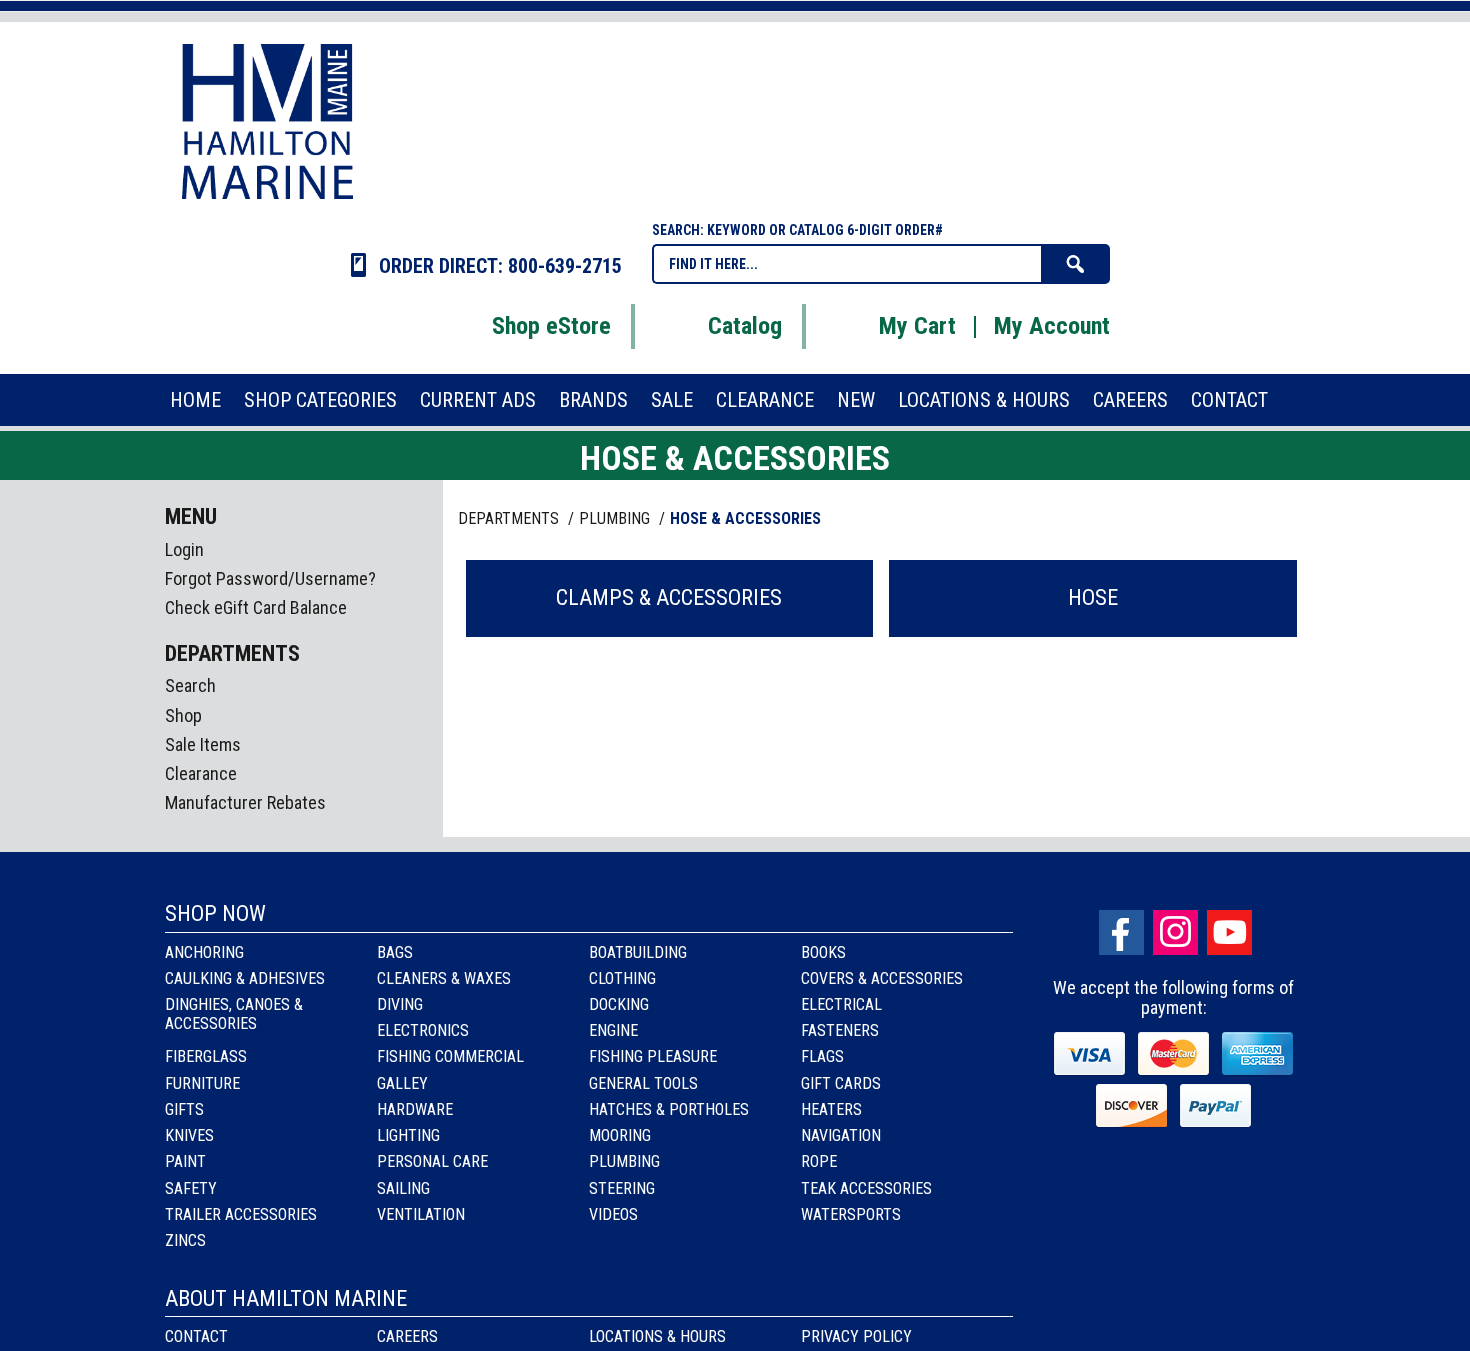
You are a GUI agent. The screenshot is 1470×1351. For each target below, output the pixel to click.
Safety (191, 1188)
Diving (400, 1004)
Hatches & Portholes (669, 1109)
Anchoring (204, 952)
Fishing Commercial (450, 1056)
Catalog (745, 326)
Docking (619, 1004)
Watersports (851, 1214)
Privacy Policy (856, 1336)
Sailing (403, 1188)
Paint (185, 1161)
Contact (196, 1336)
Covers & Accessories (882, 978)
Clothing (622, 978)
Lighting (408, 1135)
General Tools (643, 1083)
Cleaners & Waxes (444, 978)
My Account (1052, 326)
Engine (613, 1030)
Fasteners (840, 1030)
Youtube (1229, 932)
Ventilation (421, 1214)
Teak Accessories (866, 1188)
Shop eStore (551, 326)
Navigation (841, 1135)
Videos (613, 1214)
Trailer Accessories (241, 1214)
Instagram (1175, 932)
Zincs (185, 1240)
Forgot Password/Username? (270, 578)
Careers (407, 1336)
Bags (395, 952)
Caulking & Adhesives (245, 978)
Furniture (202, 1083)
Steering (622, 1188)
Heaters (831, 1109)
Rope (819, 1161)
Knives (189, 1135)
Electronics (423, 1030)
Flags (822, 1056)
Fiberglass (206, 1056)
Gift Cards (841, 1083)
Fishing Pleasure (653, 1056)
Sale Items (203, 744)
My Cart (917, 326)
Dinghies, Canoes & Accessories (234, 1014)
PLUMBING (616, 518)
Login (184, 549)
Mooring (620, 1135)
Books (823, 952)
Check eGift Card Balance (256, 607)
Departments (510, 518)
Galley (402, 1083)
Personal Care (432, 1161)
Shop (183, 715)
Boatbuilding (638, 952)
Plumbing (624, 1161)
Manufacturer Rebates (245, 802)
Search (190, 685)
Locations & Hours (657, 1336)
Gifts (184, 1109)
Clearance (201, 773)
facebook (1121, 932)
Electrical (841, 1004)
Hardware (415, 1109)
